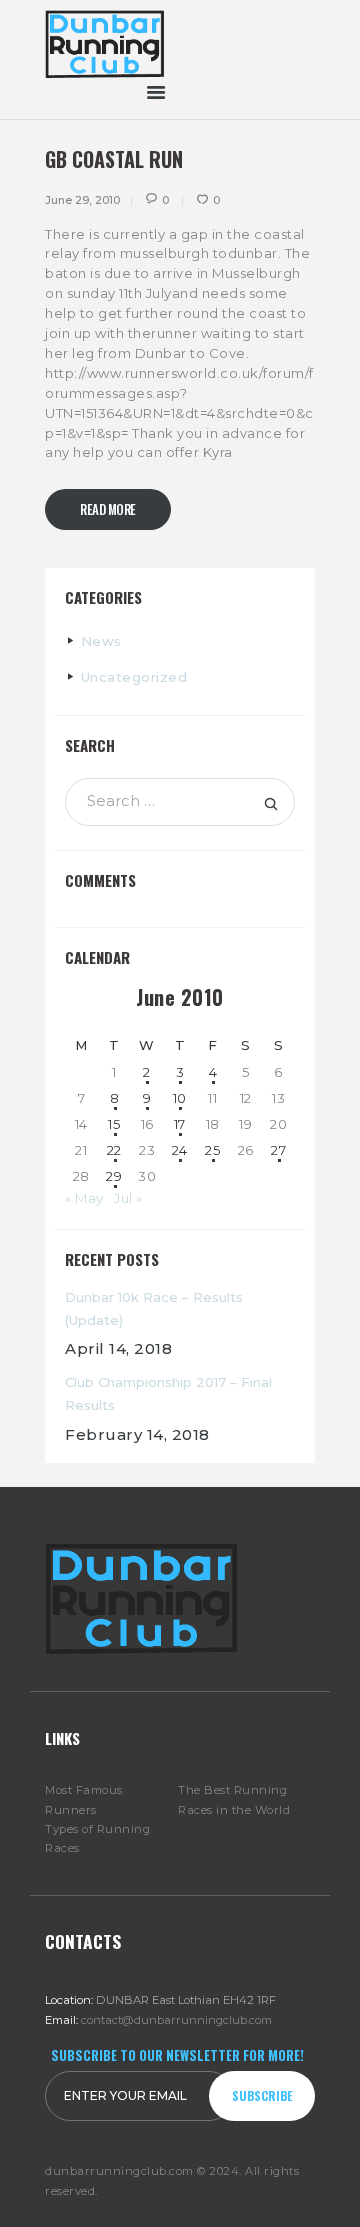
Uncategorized (134, 677)
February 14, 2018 (137, 1434)
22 (114, 1150)
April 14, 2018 (118, 1348)
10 (180, 1098)
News (101, 641)
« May (84, 1198)
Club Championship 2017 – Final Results (168, 1393)
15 (114, 1124)
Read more (108, 509)
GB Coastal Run (114, 159)
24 (180, 1150)
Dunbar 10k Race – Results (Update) (154, 1308)
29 (114, 1176)
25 (212, 1150)
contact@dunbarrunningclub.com (176, 2020)
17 (180, 1124)
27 (278, 1150)
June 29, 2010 (82, 200)
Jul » (128, 1198)
